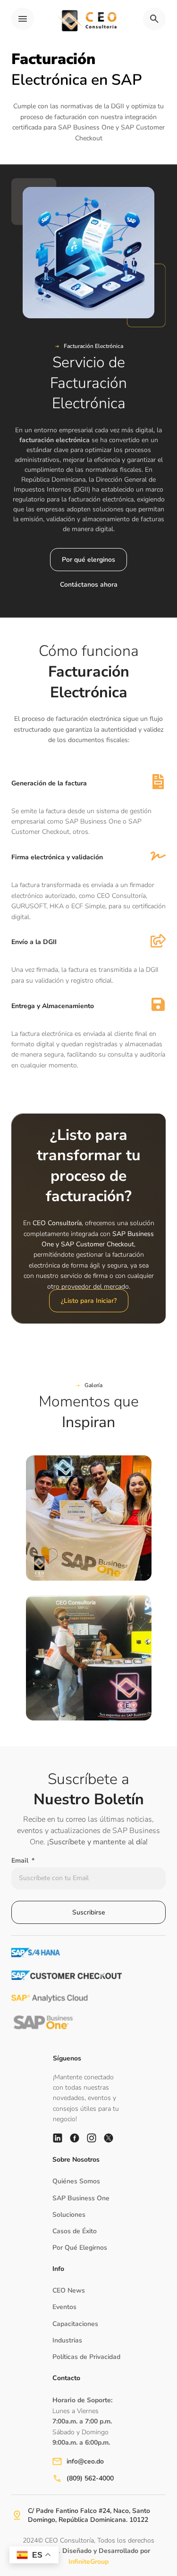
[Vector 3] (75, 2138)
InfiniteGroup (88, 2562)
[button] (89, 346)
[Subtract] (109, 2138)
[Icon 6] (58, 2138)
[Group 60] (92, 2138)
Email (21, 1861)
